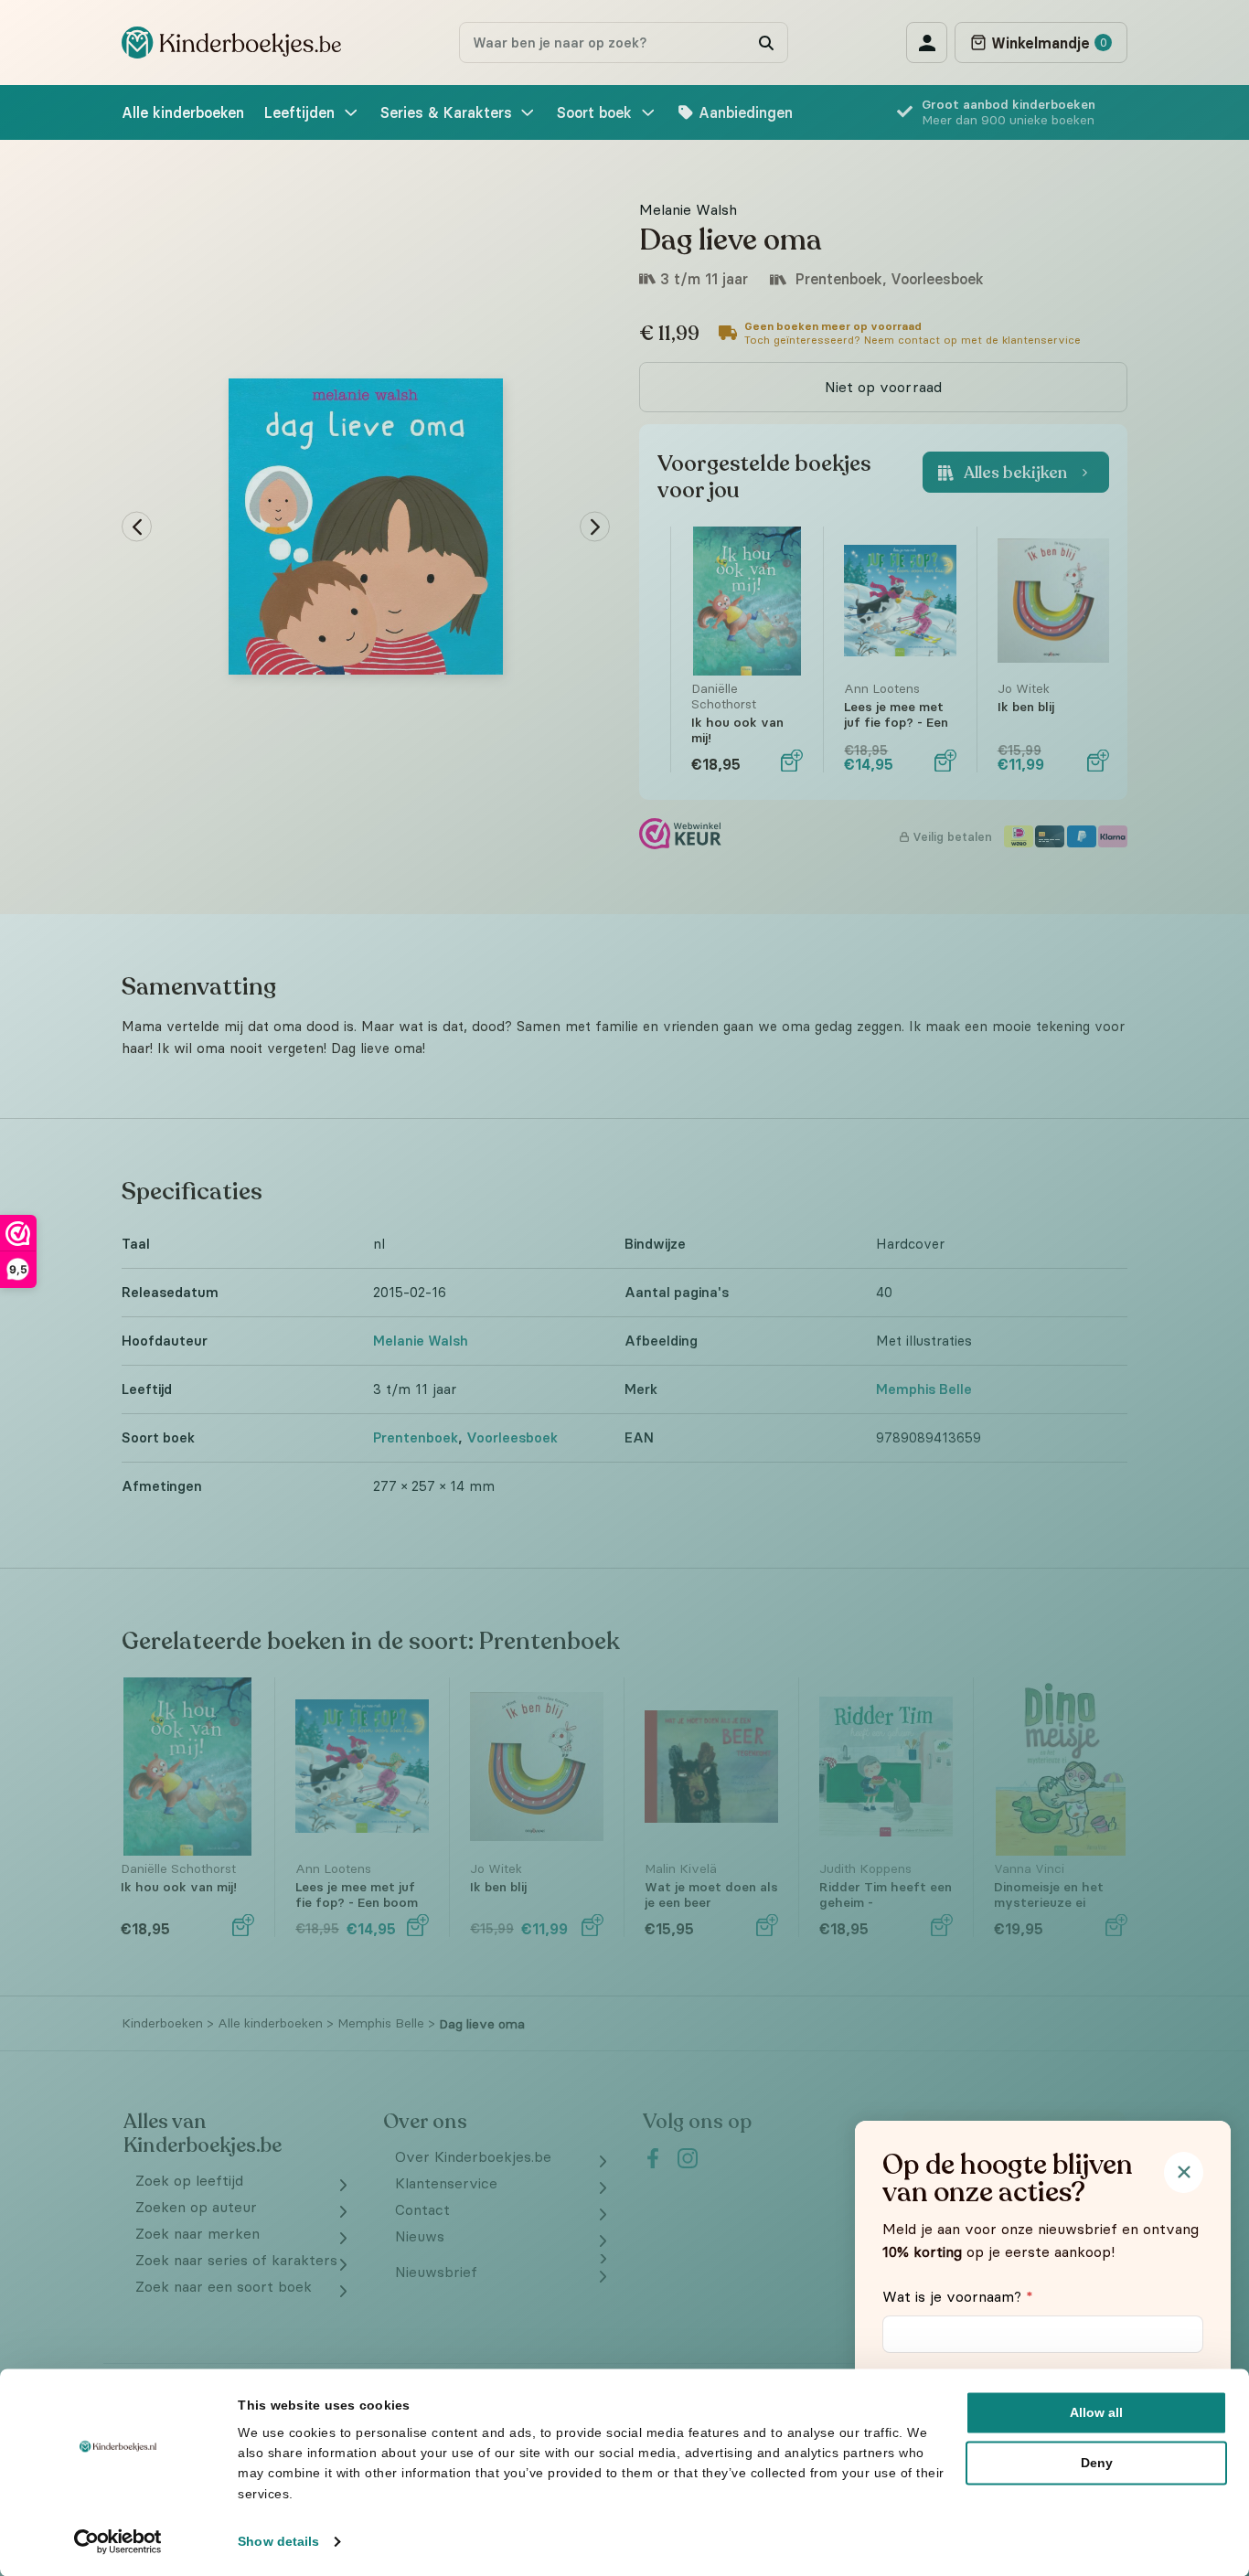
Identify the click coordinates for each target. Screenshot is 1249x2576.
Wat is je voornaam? (958, 2296)
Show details (278, 2541)
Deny (1097, 2463)
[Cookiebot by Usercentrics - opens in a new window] (118, 2541)
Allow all (1096, 2412)
